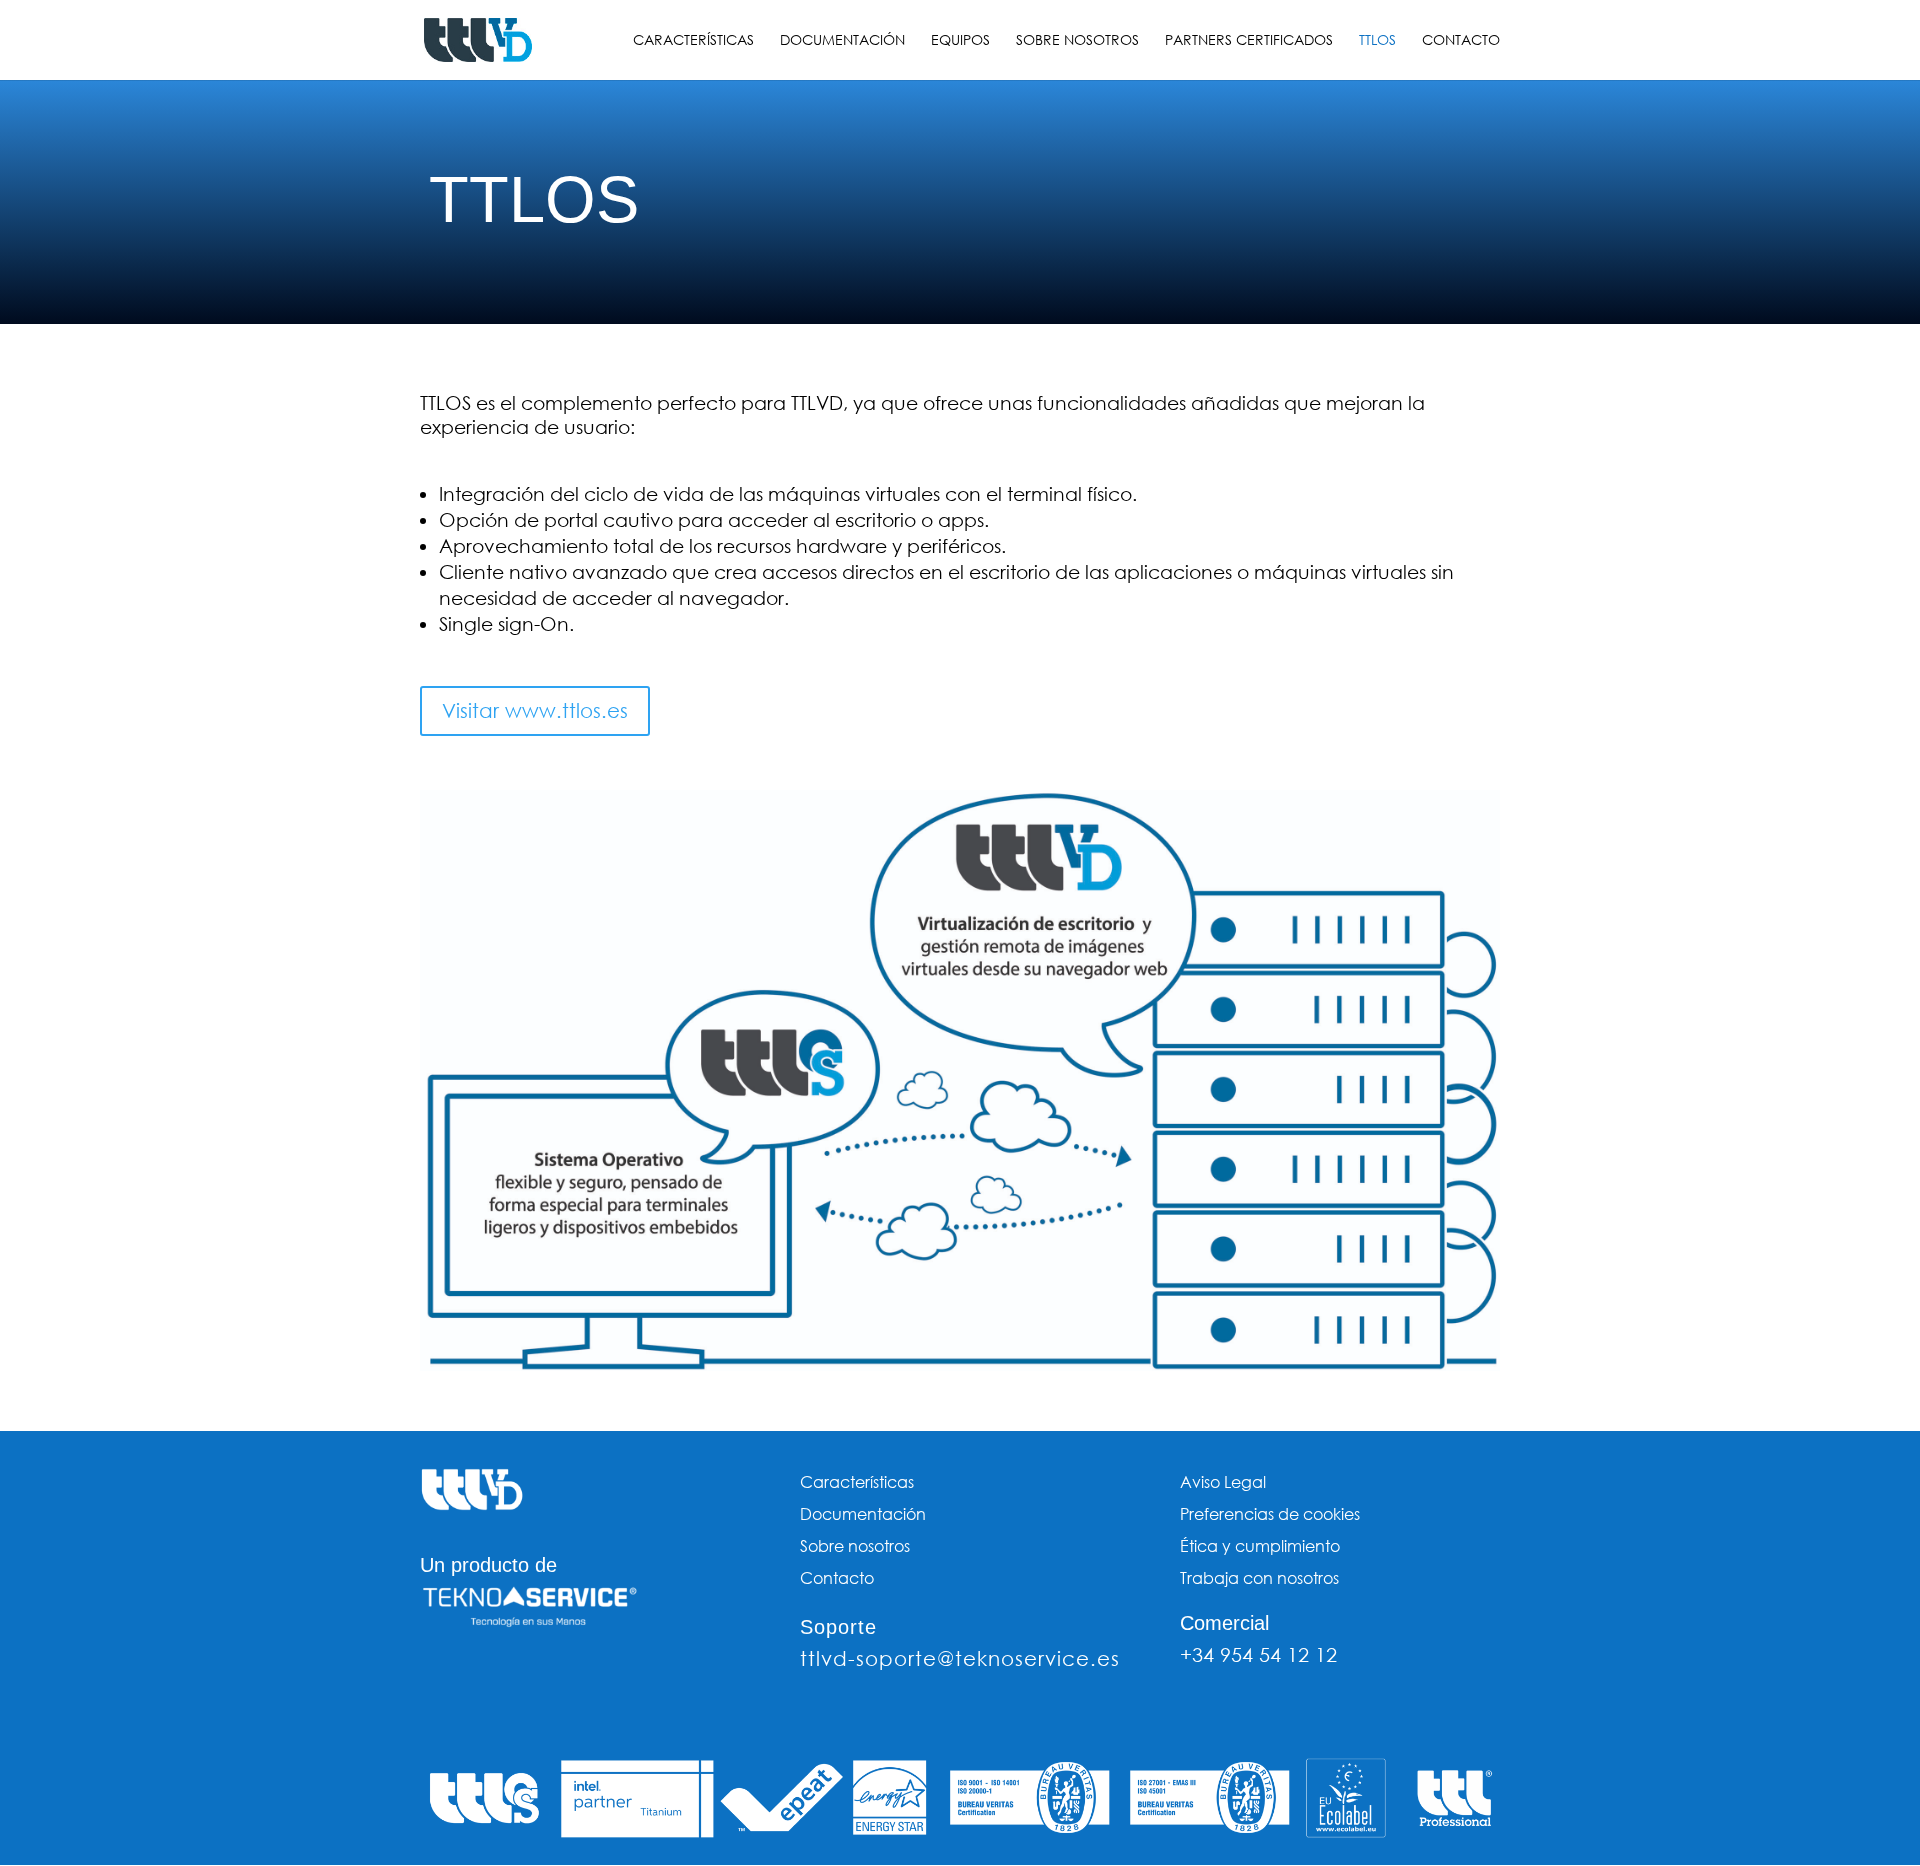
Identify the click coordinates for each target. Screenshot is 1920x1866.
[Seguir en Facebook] (436, 1679)
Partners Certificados (1249, 41)
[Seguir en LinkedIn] (556, 1679)
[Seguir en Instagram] (516, 1679)
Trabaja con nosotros (1259, 1577)
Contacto (1461, 41)
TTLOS (1377, 41)
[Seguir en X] (476, 1679)
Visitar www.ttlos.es (535, 710)
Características (693, 41)
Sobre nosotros (1077, 41)
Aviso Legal (1223, 1481)
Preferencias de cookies (1270, 1513)
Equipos (960, 41)
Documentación (842, 41)
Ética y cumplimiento (1260, 1545)
